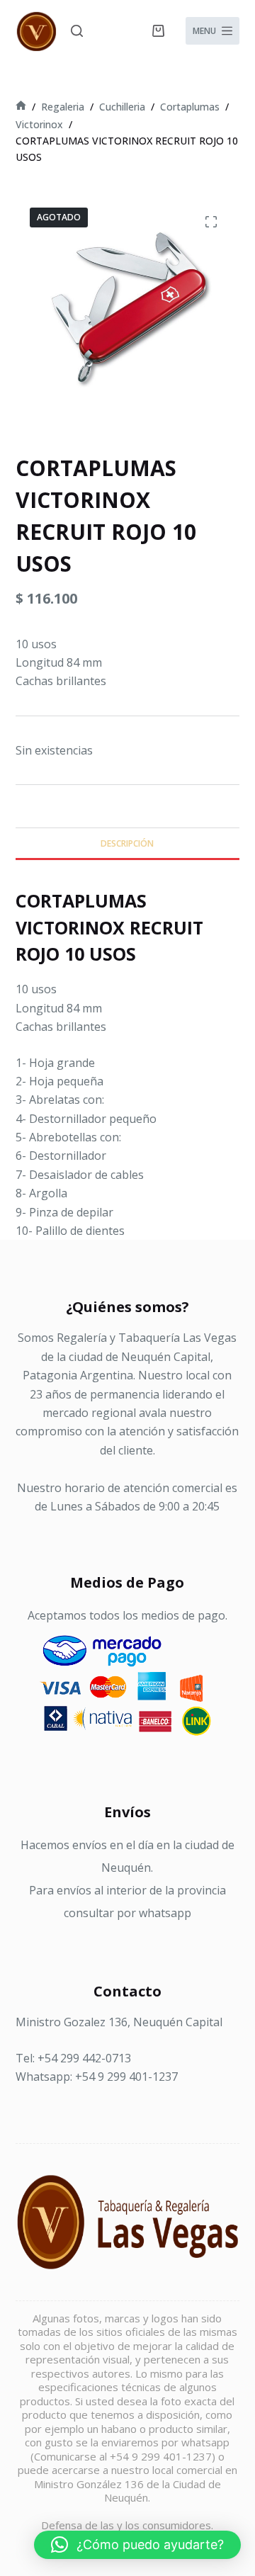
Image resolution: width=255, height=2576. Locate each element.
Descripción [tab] (127, 843)
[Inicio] (21, 107)
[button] (137, 2545)
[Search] (77, 31)
